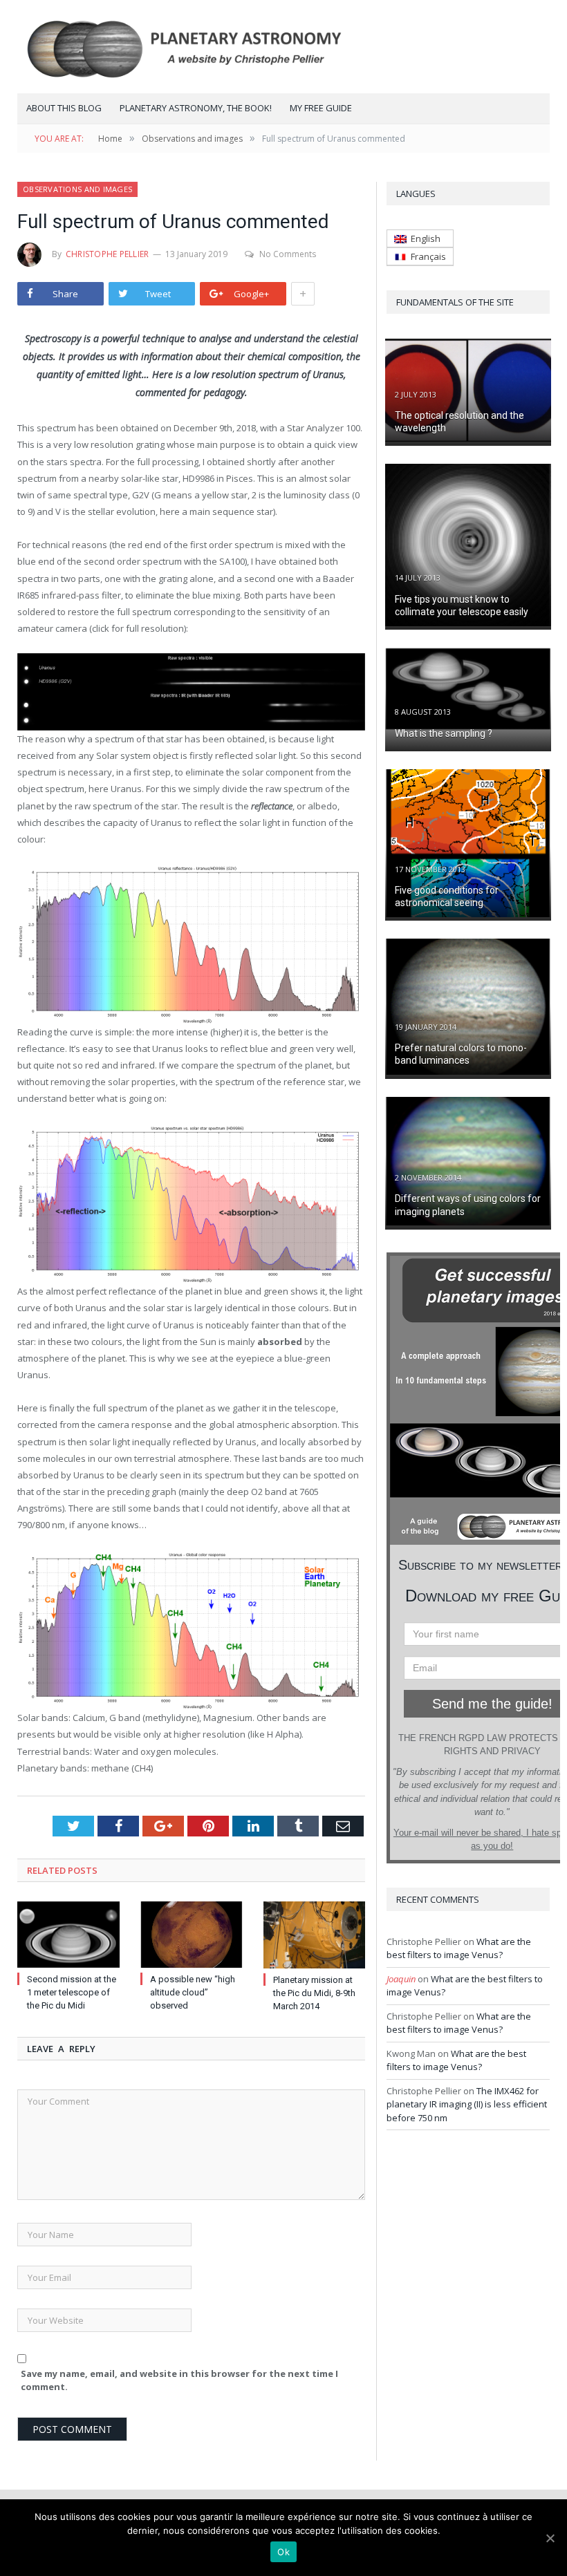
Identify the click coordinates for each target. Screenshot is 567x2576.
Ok (283, 2552)
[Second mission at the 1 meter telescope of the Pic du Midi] (68, 1935)
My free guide (321, 108)
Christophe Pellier (107, 254)
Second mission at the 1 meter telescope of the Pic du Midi (72, 1992)
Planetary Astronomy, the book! (196, 108)
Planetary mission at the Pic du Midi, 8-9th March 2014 (314, 1993)
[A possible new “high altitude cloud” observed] (192, 1935)
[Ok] (550, 2538)
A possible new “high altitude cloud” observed (193, 1992)
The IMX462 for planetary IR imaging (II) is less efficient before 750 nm (467, 2104)
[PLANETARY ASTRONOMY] (283, 47)
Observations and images (77, 189)
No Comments (288, 254)
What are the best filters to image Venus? (459, 1948)
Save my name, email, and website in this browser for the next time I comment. (179, 2380)
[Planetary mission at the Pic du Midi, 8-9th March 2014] (315, 1935)
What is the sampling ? (444, 733)
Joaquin (401, 1979)
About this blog (64, 108)
